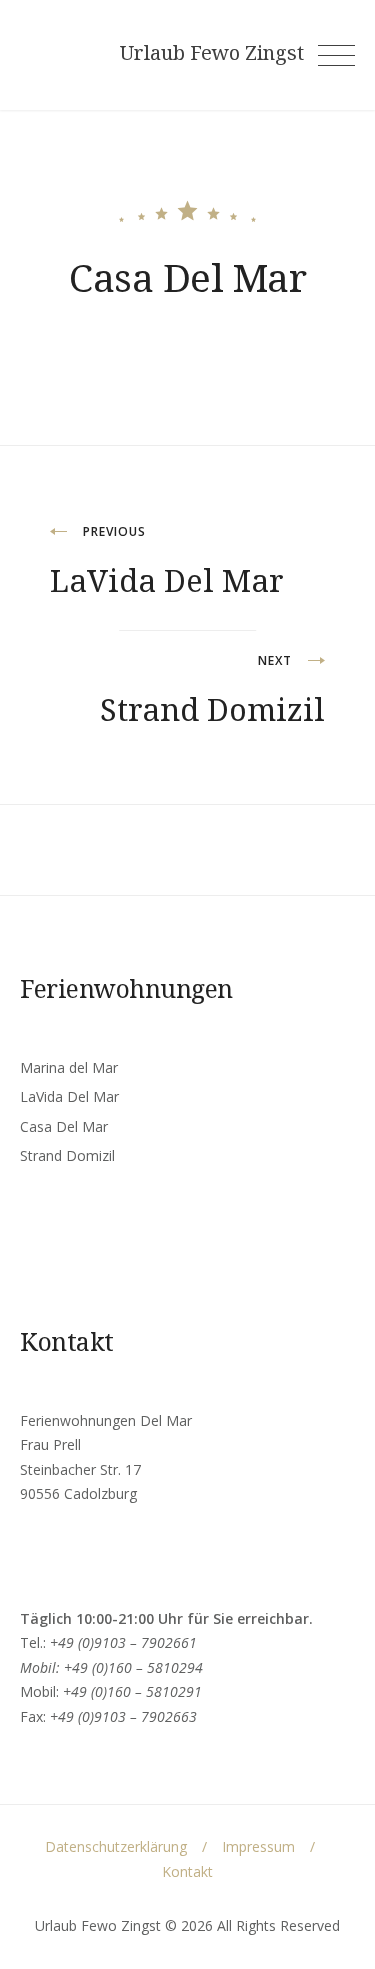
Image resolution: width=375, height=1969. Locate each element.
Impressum (258, 1846)
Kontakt (187, 1871)
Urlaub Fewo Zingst (212, 53)
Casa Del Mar (64, 1126)
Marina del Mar (69, 1067)
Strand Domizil (67, 1155)
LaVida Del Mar (69, 1096)
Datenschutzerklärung (116, 1846)
